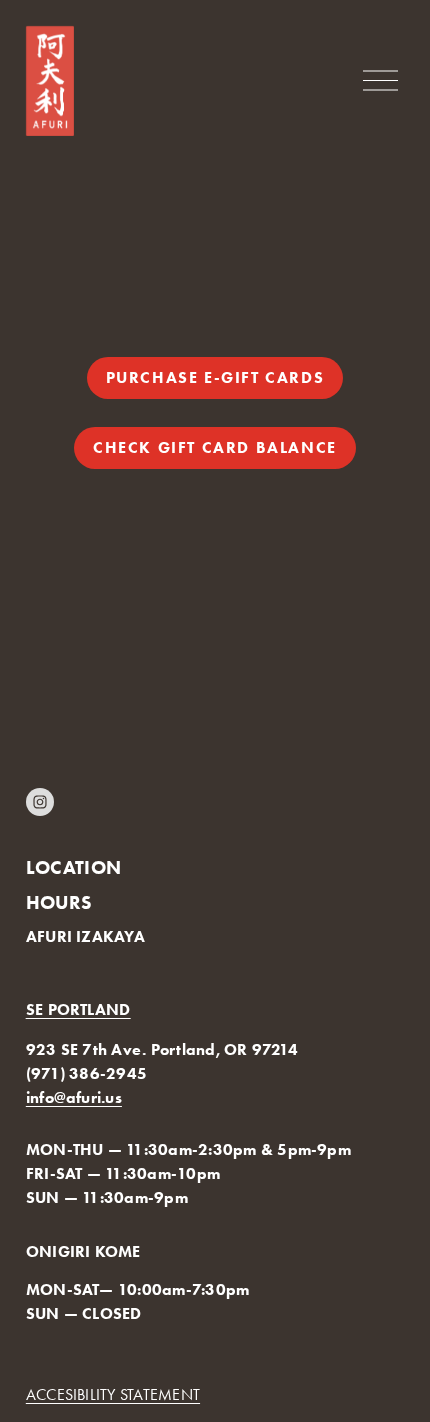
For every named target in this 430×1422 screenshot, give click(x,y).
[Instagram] (40, 802)
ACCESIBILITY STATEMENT (113, 1394)
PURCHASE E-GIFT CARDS (215, 377)
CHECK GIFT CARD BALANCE (215, 447)
